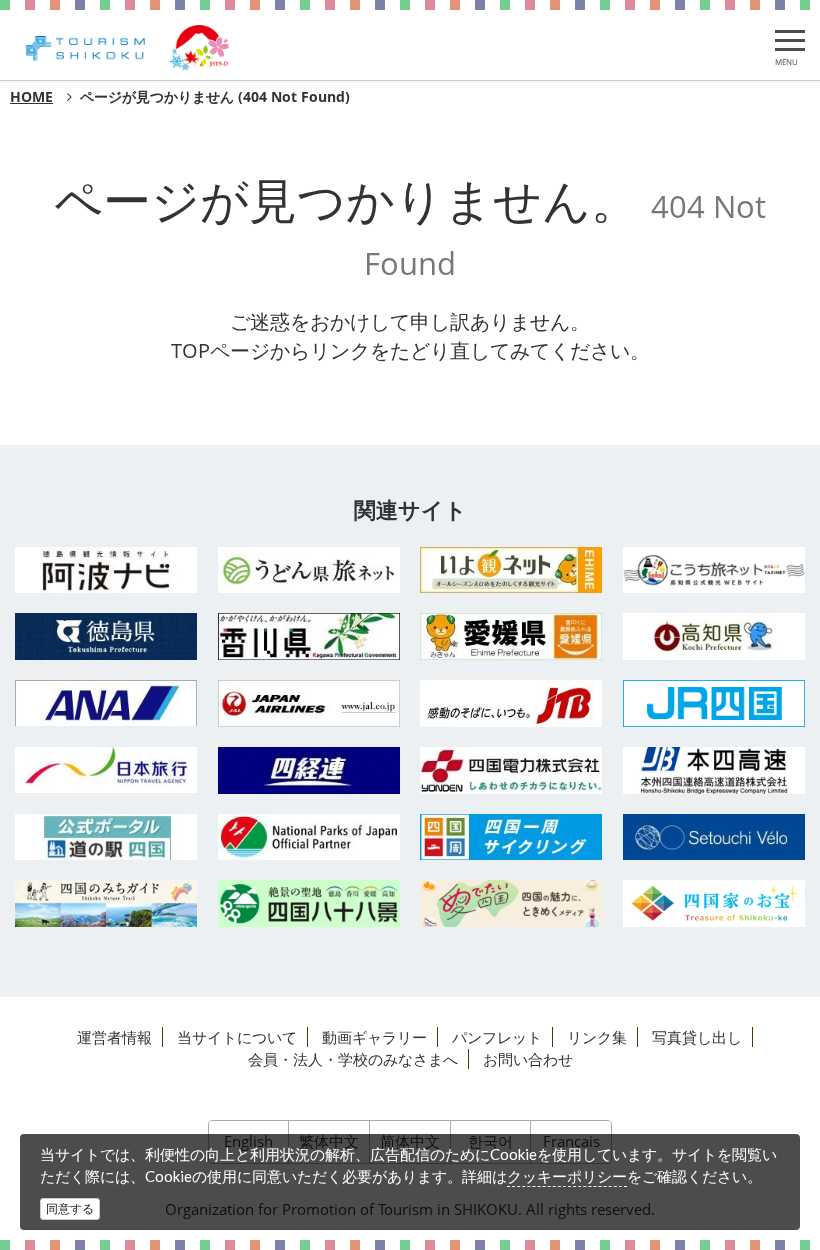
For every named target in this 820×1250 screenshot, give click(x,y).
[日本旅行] (106, 770)
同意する (70, 1208)
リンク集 (597, 1037)
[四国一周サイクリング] (511, 837)
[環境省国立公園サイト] (309, 837)
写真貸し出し (697, 1037)
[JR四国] (714, 703)
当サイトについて (237, 1037)
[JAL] (309, 703)
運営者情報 (114, 1037)
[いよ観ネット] (511, 570)
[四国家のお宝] (714, 903)
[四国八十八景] (309, 903)
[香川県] (309, 636)
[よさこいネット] (714, 570)
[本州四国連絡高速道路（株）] (714, 770)
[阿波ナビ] (106, 570)
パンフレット (497, 1037)
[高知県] (714, 636)
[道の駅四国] (106, 837)
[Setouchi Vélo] (714, 837)
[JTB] (511, 703)
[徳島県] (106, 636)
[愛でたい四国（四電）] (511, 903)
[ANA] (106, 703)
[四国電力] (511, 770)
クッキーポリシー (567, 1176)
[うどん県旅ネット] (309, 570)
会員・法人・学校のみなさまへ (353, 1059)
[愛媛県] (511, 636)
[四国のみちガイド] (106, 903)
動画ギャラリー (374, 1037)
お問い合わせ (528, 1059)
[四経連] (309, 770)
